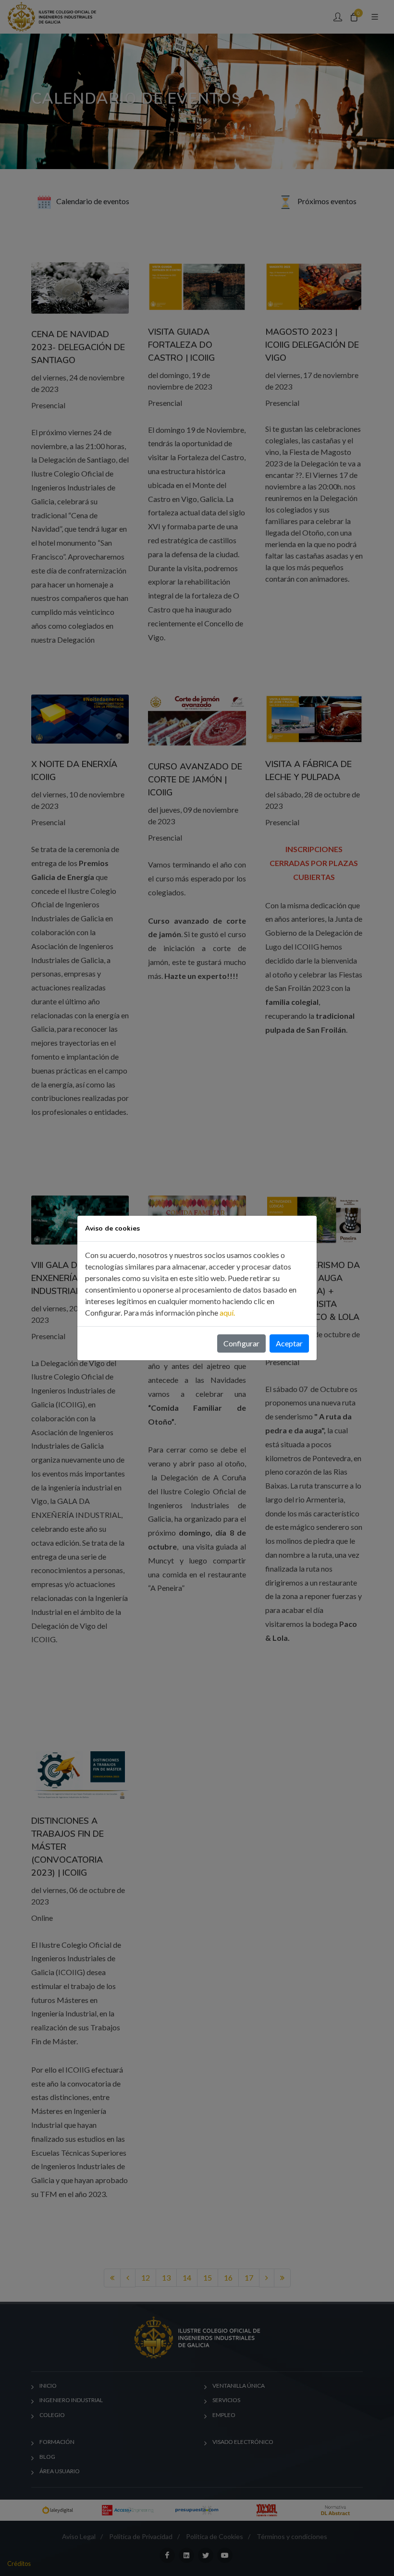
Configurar (241, 1343)
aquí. (227, 1312)
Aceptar (289, 1343)
